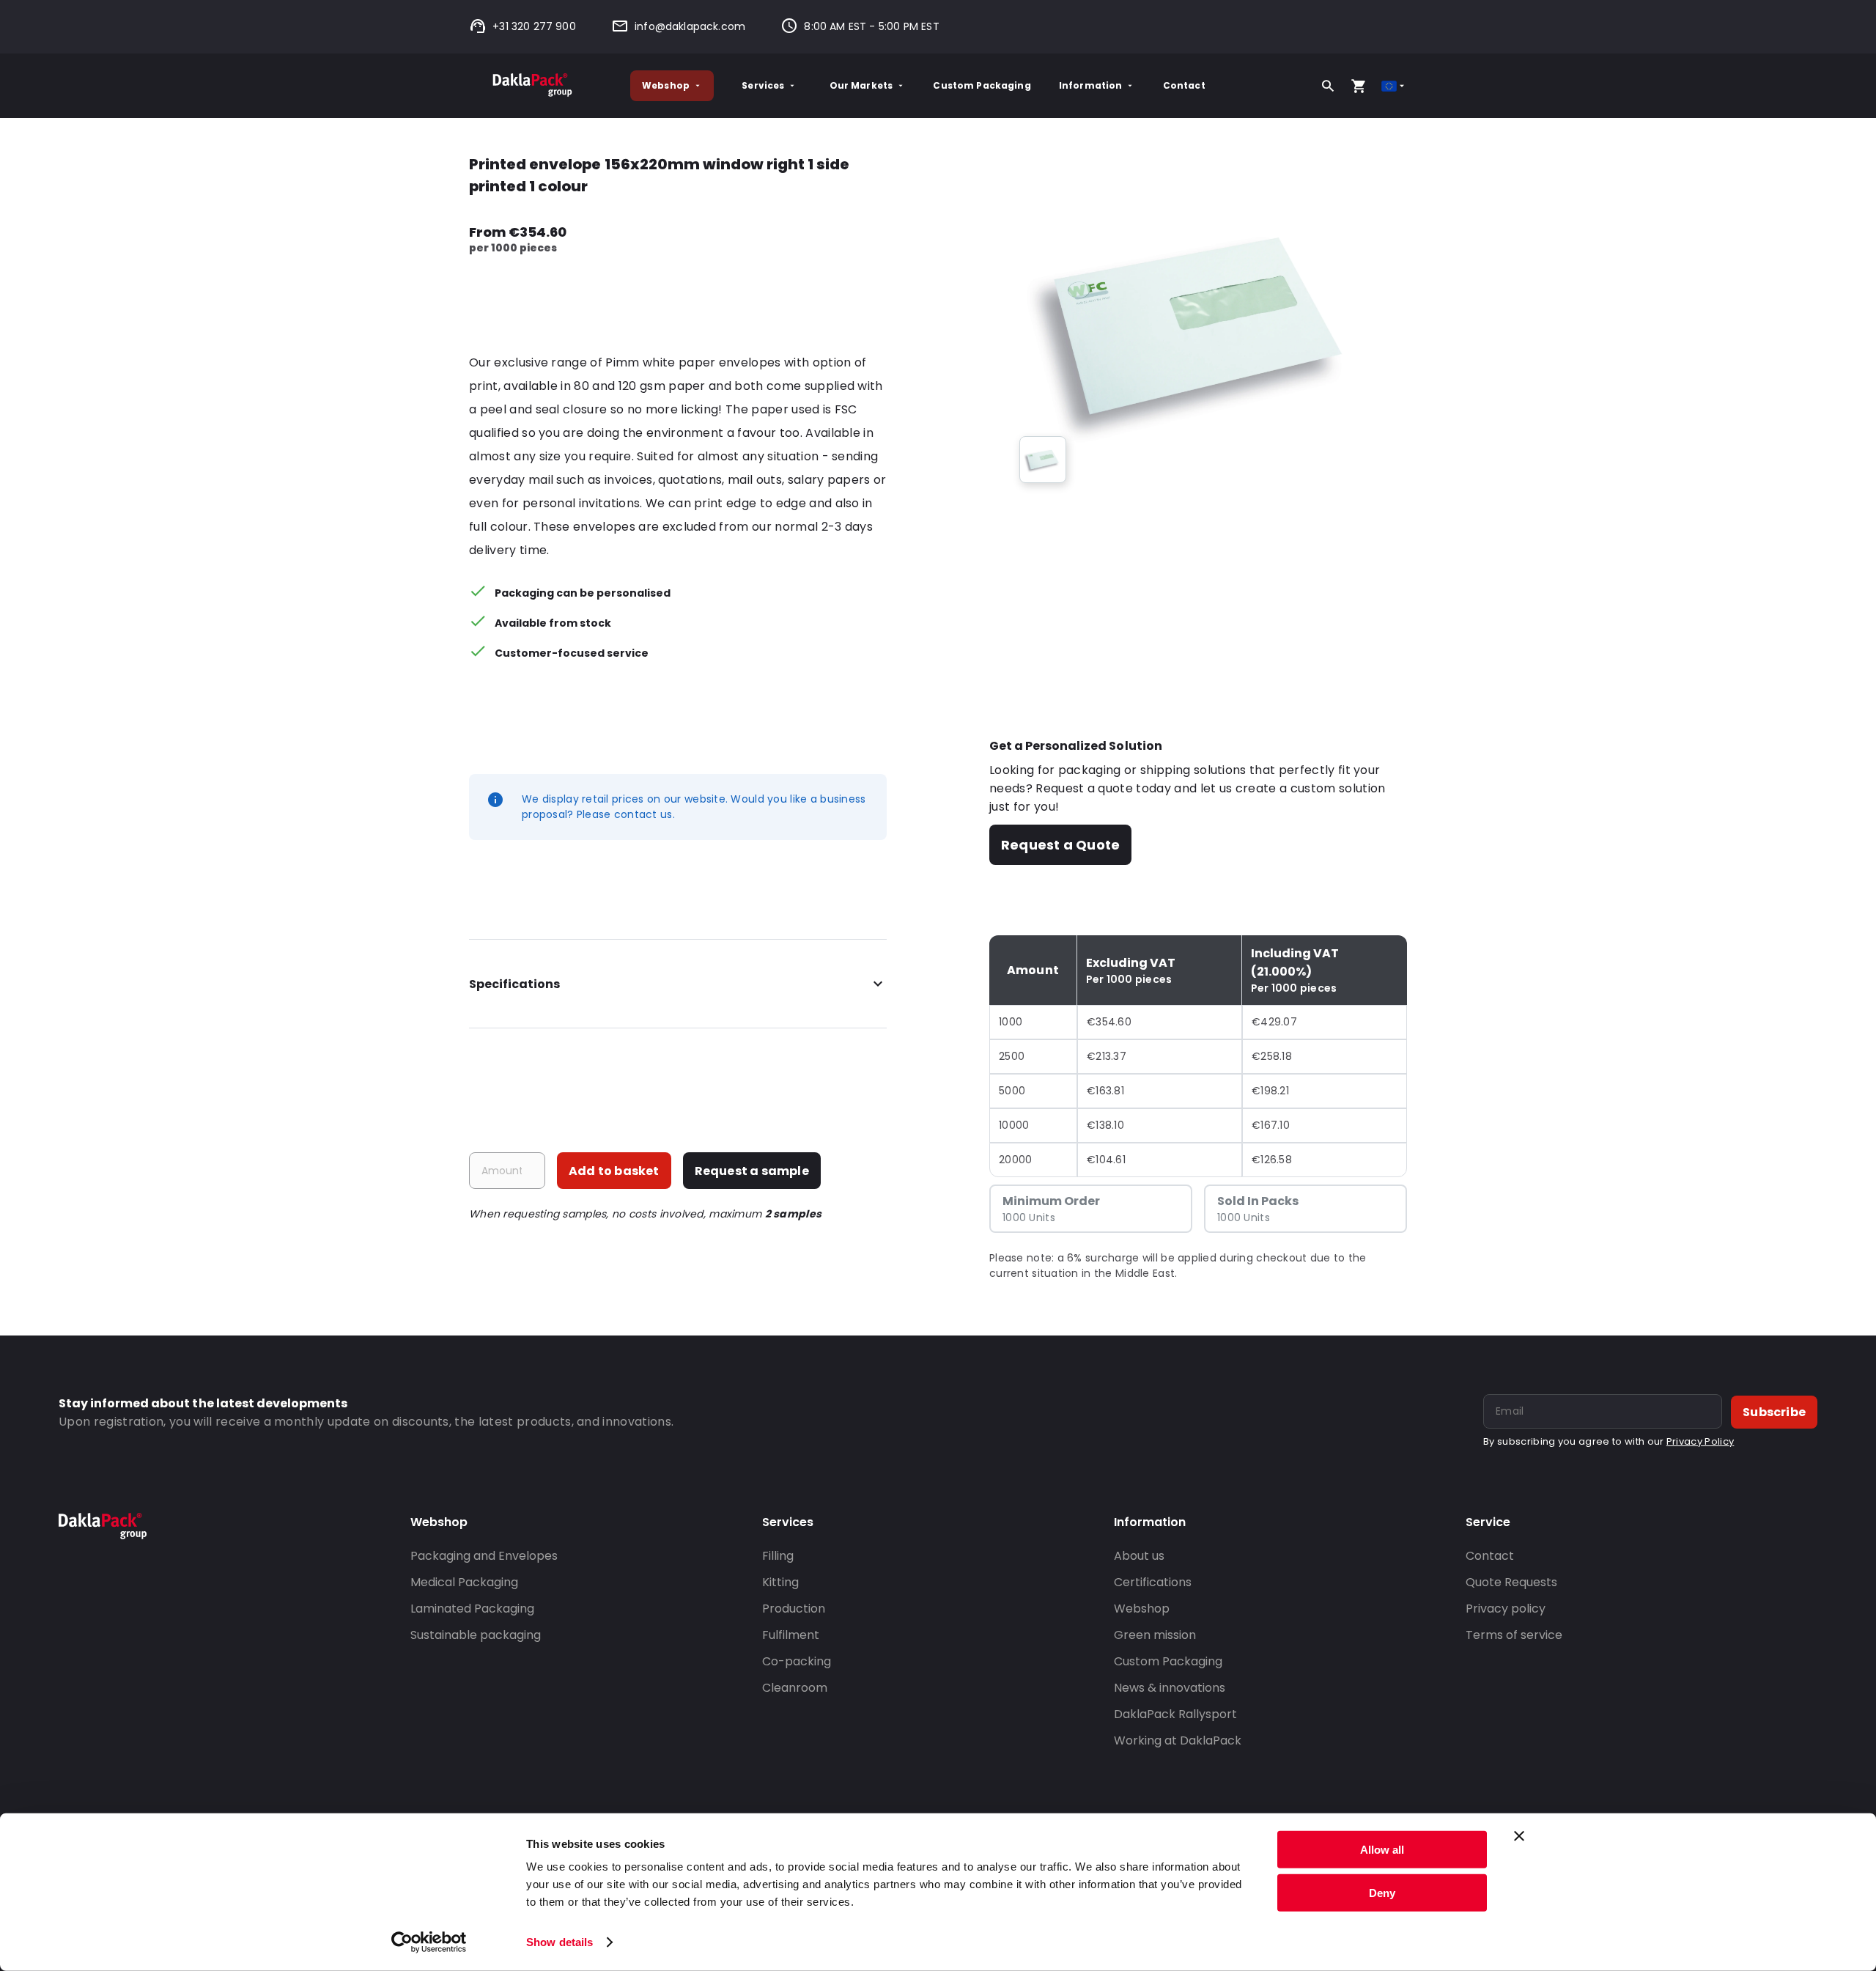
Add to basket (614, 1171)
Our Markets (861, 85)
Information (1091, 85)
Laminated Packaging (472, 1609)
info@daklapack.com (690, 26)
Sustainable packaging (476, 1635)
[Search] (1328, 86)
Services (763, 85)
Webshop (666, 85)
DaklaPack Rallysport (1175, 1714)
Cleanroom (795, 1688)
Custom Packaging (982, 85)
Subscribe (1774, 1412)
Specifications (514, 984)
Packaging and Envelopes (484, 1556)
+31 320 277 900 (534, 26)
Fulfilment (791, 1635)
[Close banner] (1519, 1836)
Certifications (1153, 1582)
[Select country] (1394, 86)
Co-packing (797, 1661)
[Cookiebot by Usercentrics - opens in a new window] (429, 1942)
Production (794, 1609)
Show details (560, 1942)
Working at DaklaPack (1178, 1740)
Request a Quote (1060, 845)
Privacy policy (1506, 1609)
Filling (778, 1556)
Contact (1184, 85)
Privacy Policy (1700, 1441)
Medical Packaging (464, 1582)
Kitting (780, 1582)
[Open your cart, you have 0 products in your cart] (1359, 86)
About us (1139, 1556)
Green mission (1155, 1635)
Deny (1382, 1892)
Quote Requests (1511, 1582)
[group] (1043, 460)
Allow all (1382, 1850)
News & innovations (1170, 1688)
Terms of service (1514, 1635)
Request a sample (752, 1171)
